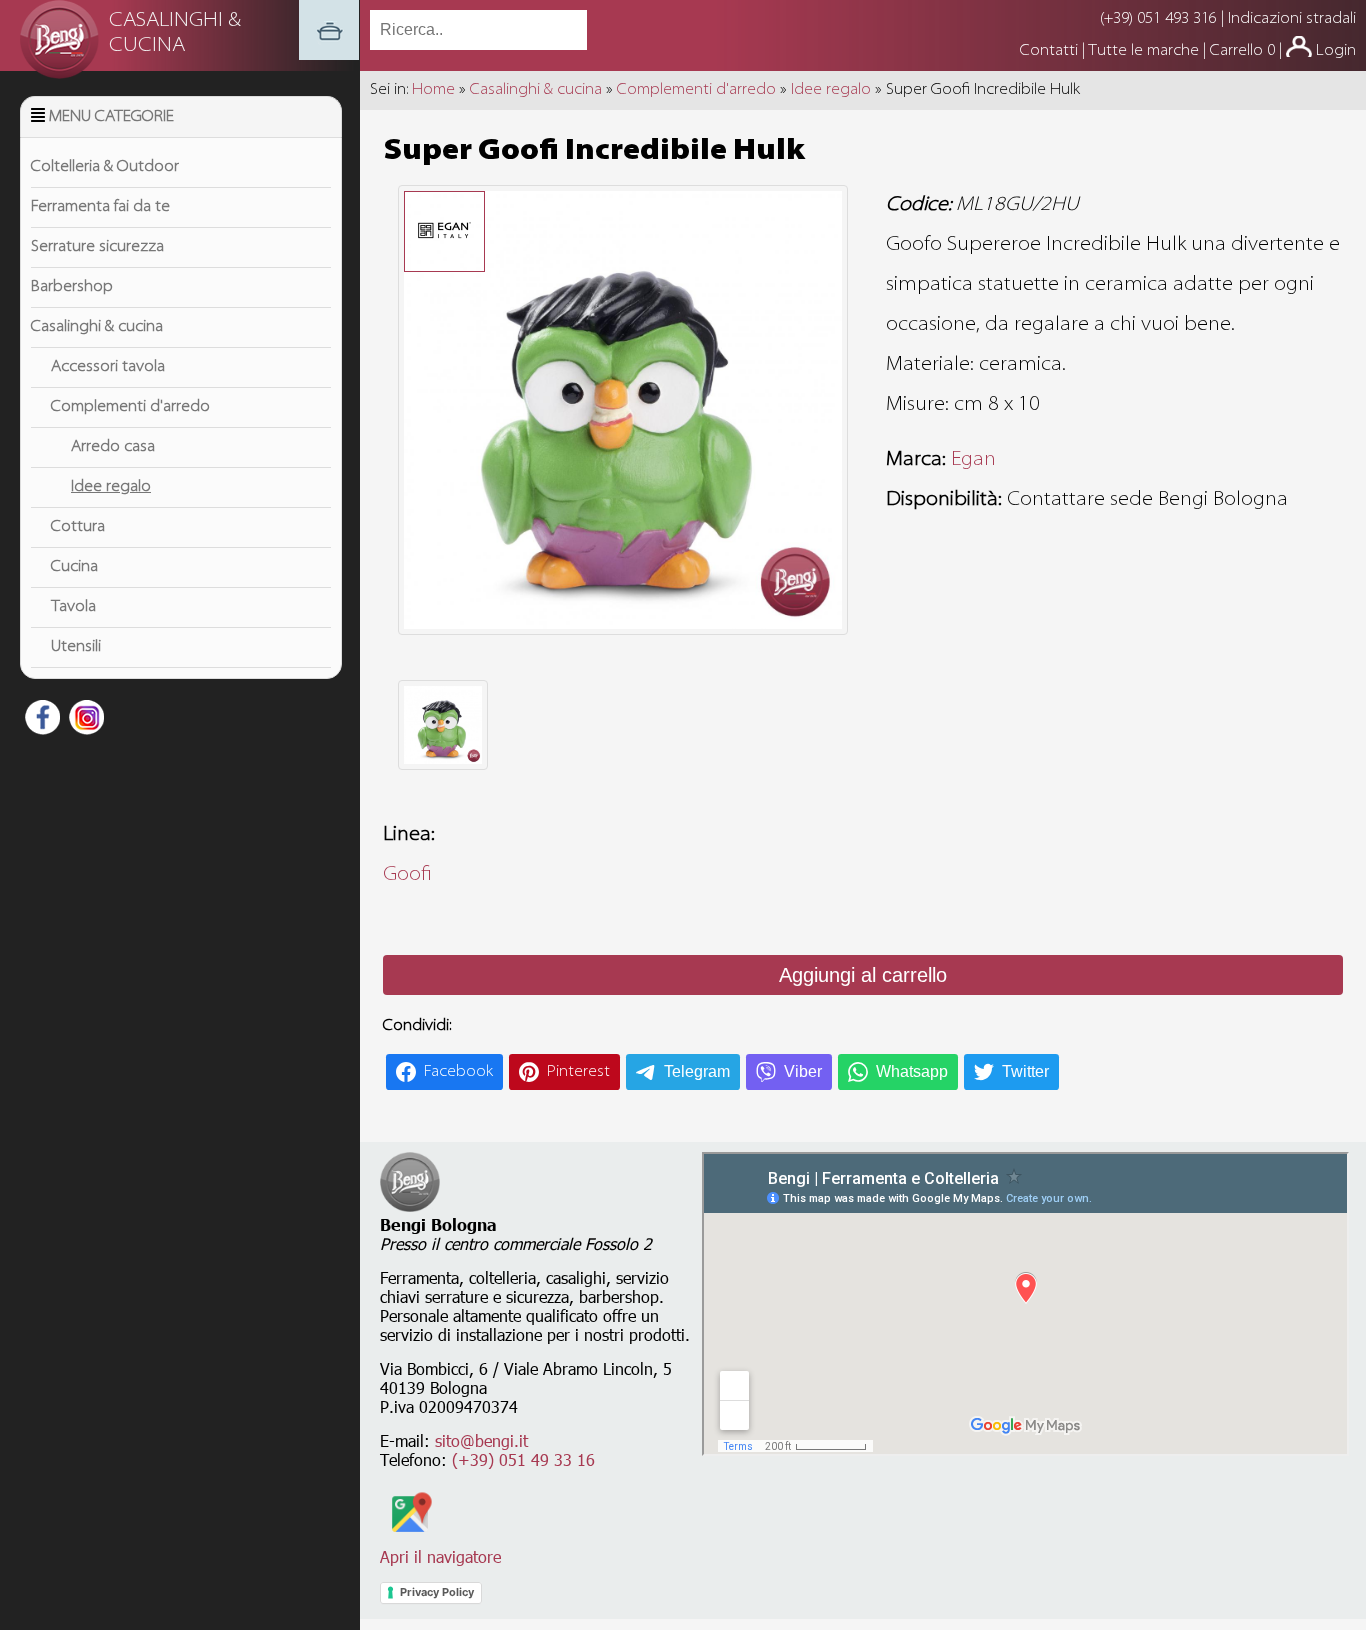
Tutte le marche (1145, 51)
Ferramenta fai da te (100, 207)
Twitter (1025, 1071)
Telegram (697, 1071)
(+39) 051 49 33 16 (523, 1459)
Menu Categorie (111, 117)
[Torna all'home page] (329, 56)
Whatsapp (912, 1071)
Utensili (76, 647)
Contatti (1051, 51)
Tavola (73, 607)
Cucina (74, 567)
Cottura (78, 527)
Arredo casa (113, 447)
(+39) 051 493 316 (1158, 19)
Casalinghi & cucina (97, 327)
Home (433, 90)
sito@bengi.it (481, 1440)
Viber (803, 1071)
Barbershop (72, 287)
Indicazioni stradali (1292, 19)
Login (1336, 51)
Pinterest (578, 1072)
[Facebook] (40, 721)
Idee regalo (111, 487)
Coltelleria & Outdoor (105, 167)
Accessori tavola (108, 367)
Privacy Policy (437, 1592)
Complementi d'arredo (130, 407)
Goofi (407, 875)
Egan (973, 460)
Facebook (458, 1072)
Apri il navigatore (440, 1556)
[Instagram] (84, 721)
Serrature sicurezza (97, 247)
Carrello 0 (1242, 51)
